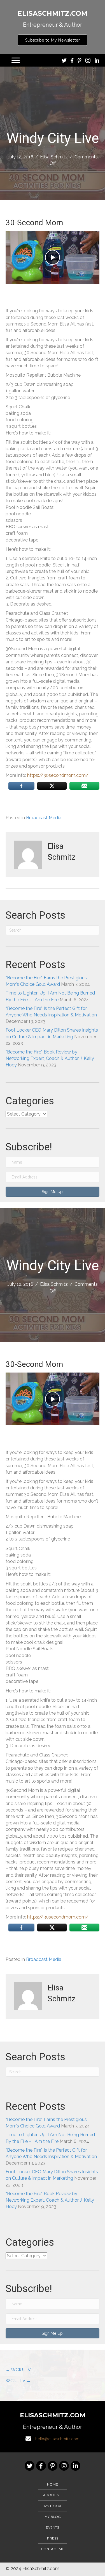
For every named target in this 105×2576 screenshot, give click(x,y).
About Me (53, 2495)
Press (53, 2538)
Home (53, 2484)
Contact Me (53, 2549)
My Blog (53, 2517)
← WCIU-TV (18, 2370)
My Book (53, 2506)
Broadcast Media (44, 818)
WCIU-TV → (18, 2381)
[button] (53, 40)
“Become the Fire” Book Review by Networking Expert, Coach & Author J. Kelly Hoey (50, 1058)
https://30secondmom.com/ (58, 775)
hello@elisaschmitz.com (57, 2439)
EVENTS (53, 2527)
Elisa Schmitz (54, 157)
